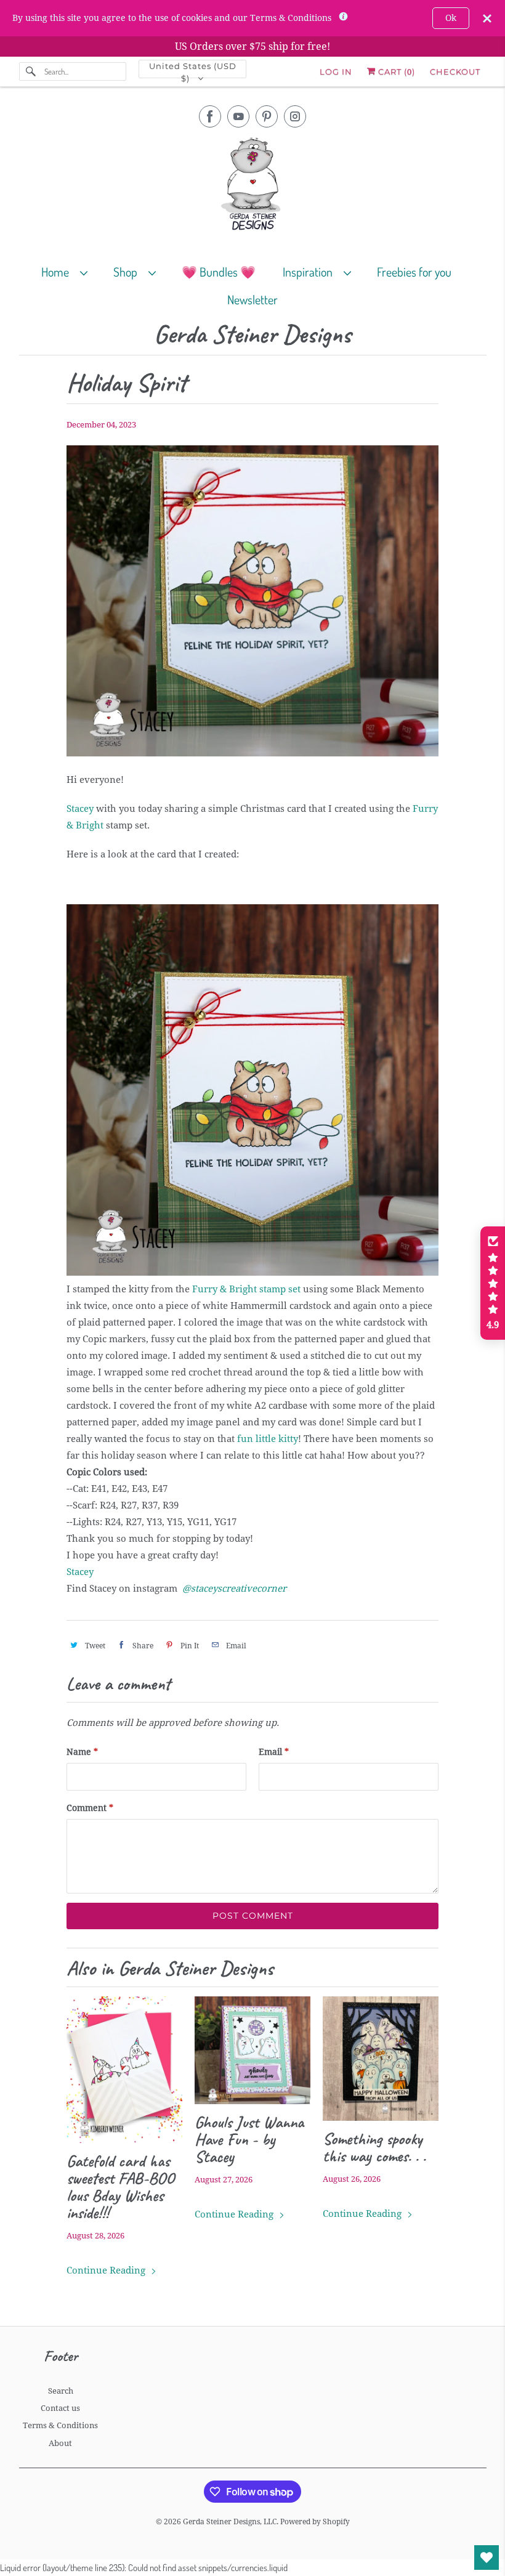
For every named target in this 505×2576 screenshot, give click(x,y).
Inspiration (310, 272)
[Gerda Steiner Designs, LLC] (253, 186)
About (60, 2443)
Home (58, 272)
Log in (336, 71)
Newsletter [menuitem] (252, 299)
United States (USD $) (193, 70)
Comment (90, 1808)
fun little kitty (268, 1439)
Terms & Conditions (60, 2425)
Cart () (395, 71)
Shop (128, 272)
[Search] (31, 71)
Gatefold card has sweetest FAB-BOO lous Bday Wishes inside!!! (120, 2187)
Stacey (80, 809)
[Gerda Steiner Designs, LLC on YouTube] (238, 116)
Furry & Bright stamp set (246, 1289)
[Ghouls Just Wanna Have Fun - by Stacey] (252, 2050)
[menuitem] (70, 271)
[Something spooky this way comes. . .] (381, 2059)
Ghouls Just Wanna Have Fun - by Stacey (249, 2139)
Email (274, 1752)
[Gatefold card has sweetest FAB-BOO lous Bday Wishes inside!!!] (124, 2070)
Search (61, 2391)
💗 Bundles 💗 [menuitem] (219, 272)
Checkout (455, 71)
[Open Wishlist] (487, 2558)
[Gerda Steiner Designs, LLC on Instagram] (295, 116)
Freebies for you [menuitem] (414, 272)
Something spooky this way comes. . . (374, 2147)
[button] (493, 1283)
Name (82, 1752)
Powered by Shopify (315, 2522)
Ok (451, 18)
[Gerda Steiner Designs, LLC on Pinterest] (267, 116)
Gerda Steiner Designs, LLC (230, 2522)
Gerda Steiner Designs (252, 335)
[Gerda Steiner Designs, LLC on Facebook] (210, 116)
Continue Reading (107, 2270)
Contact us (60, 2408)
